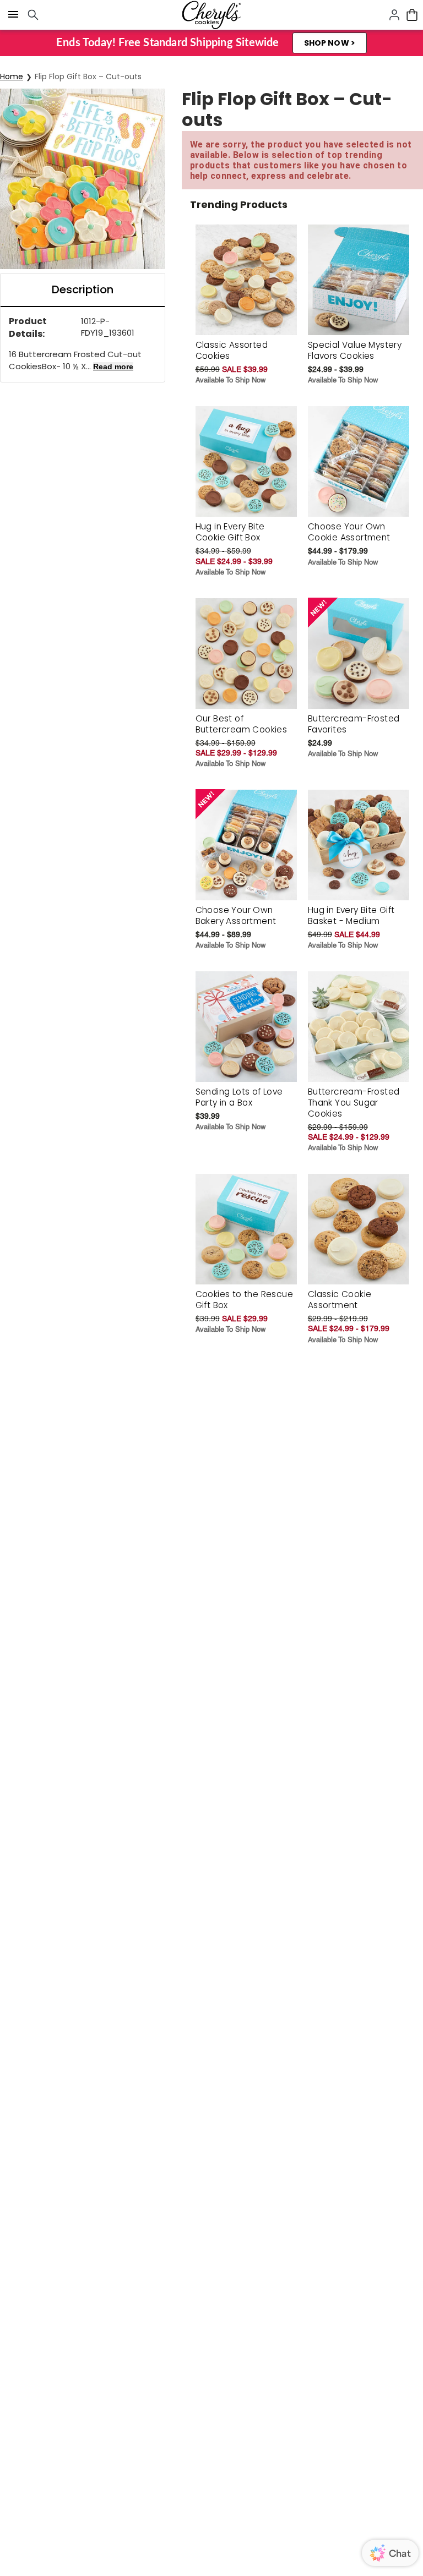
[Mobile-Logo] (211, 15)
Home (12, 76)
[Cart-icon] (412, 15)
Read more (113, 367)
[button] (330, 43)
